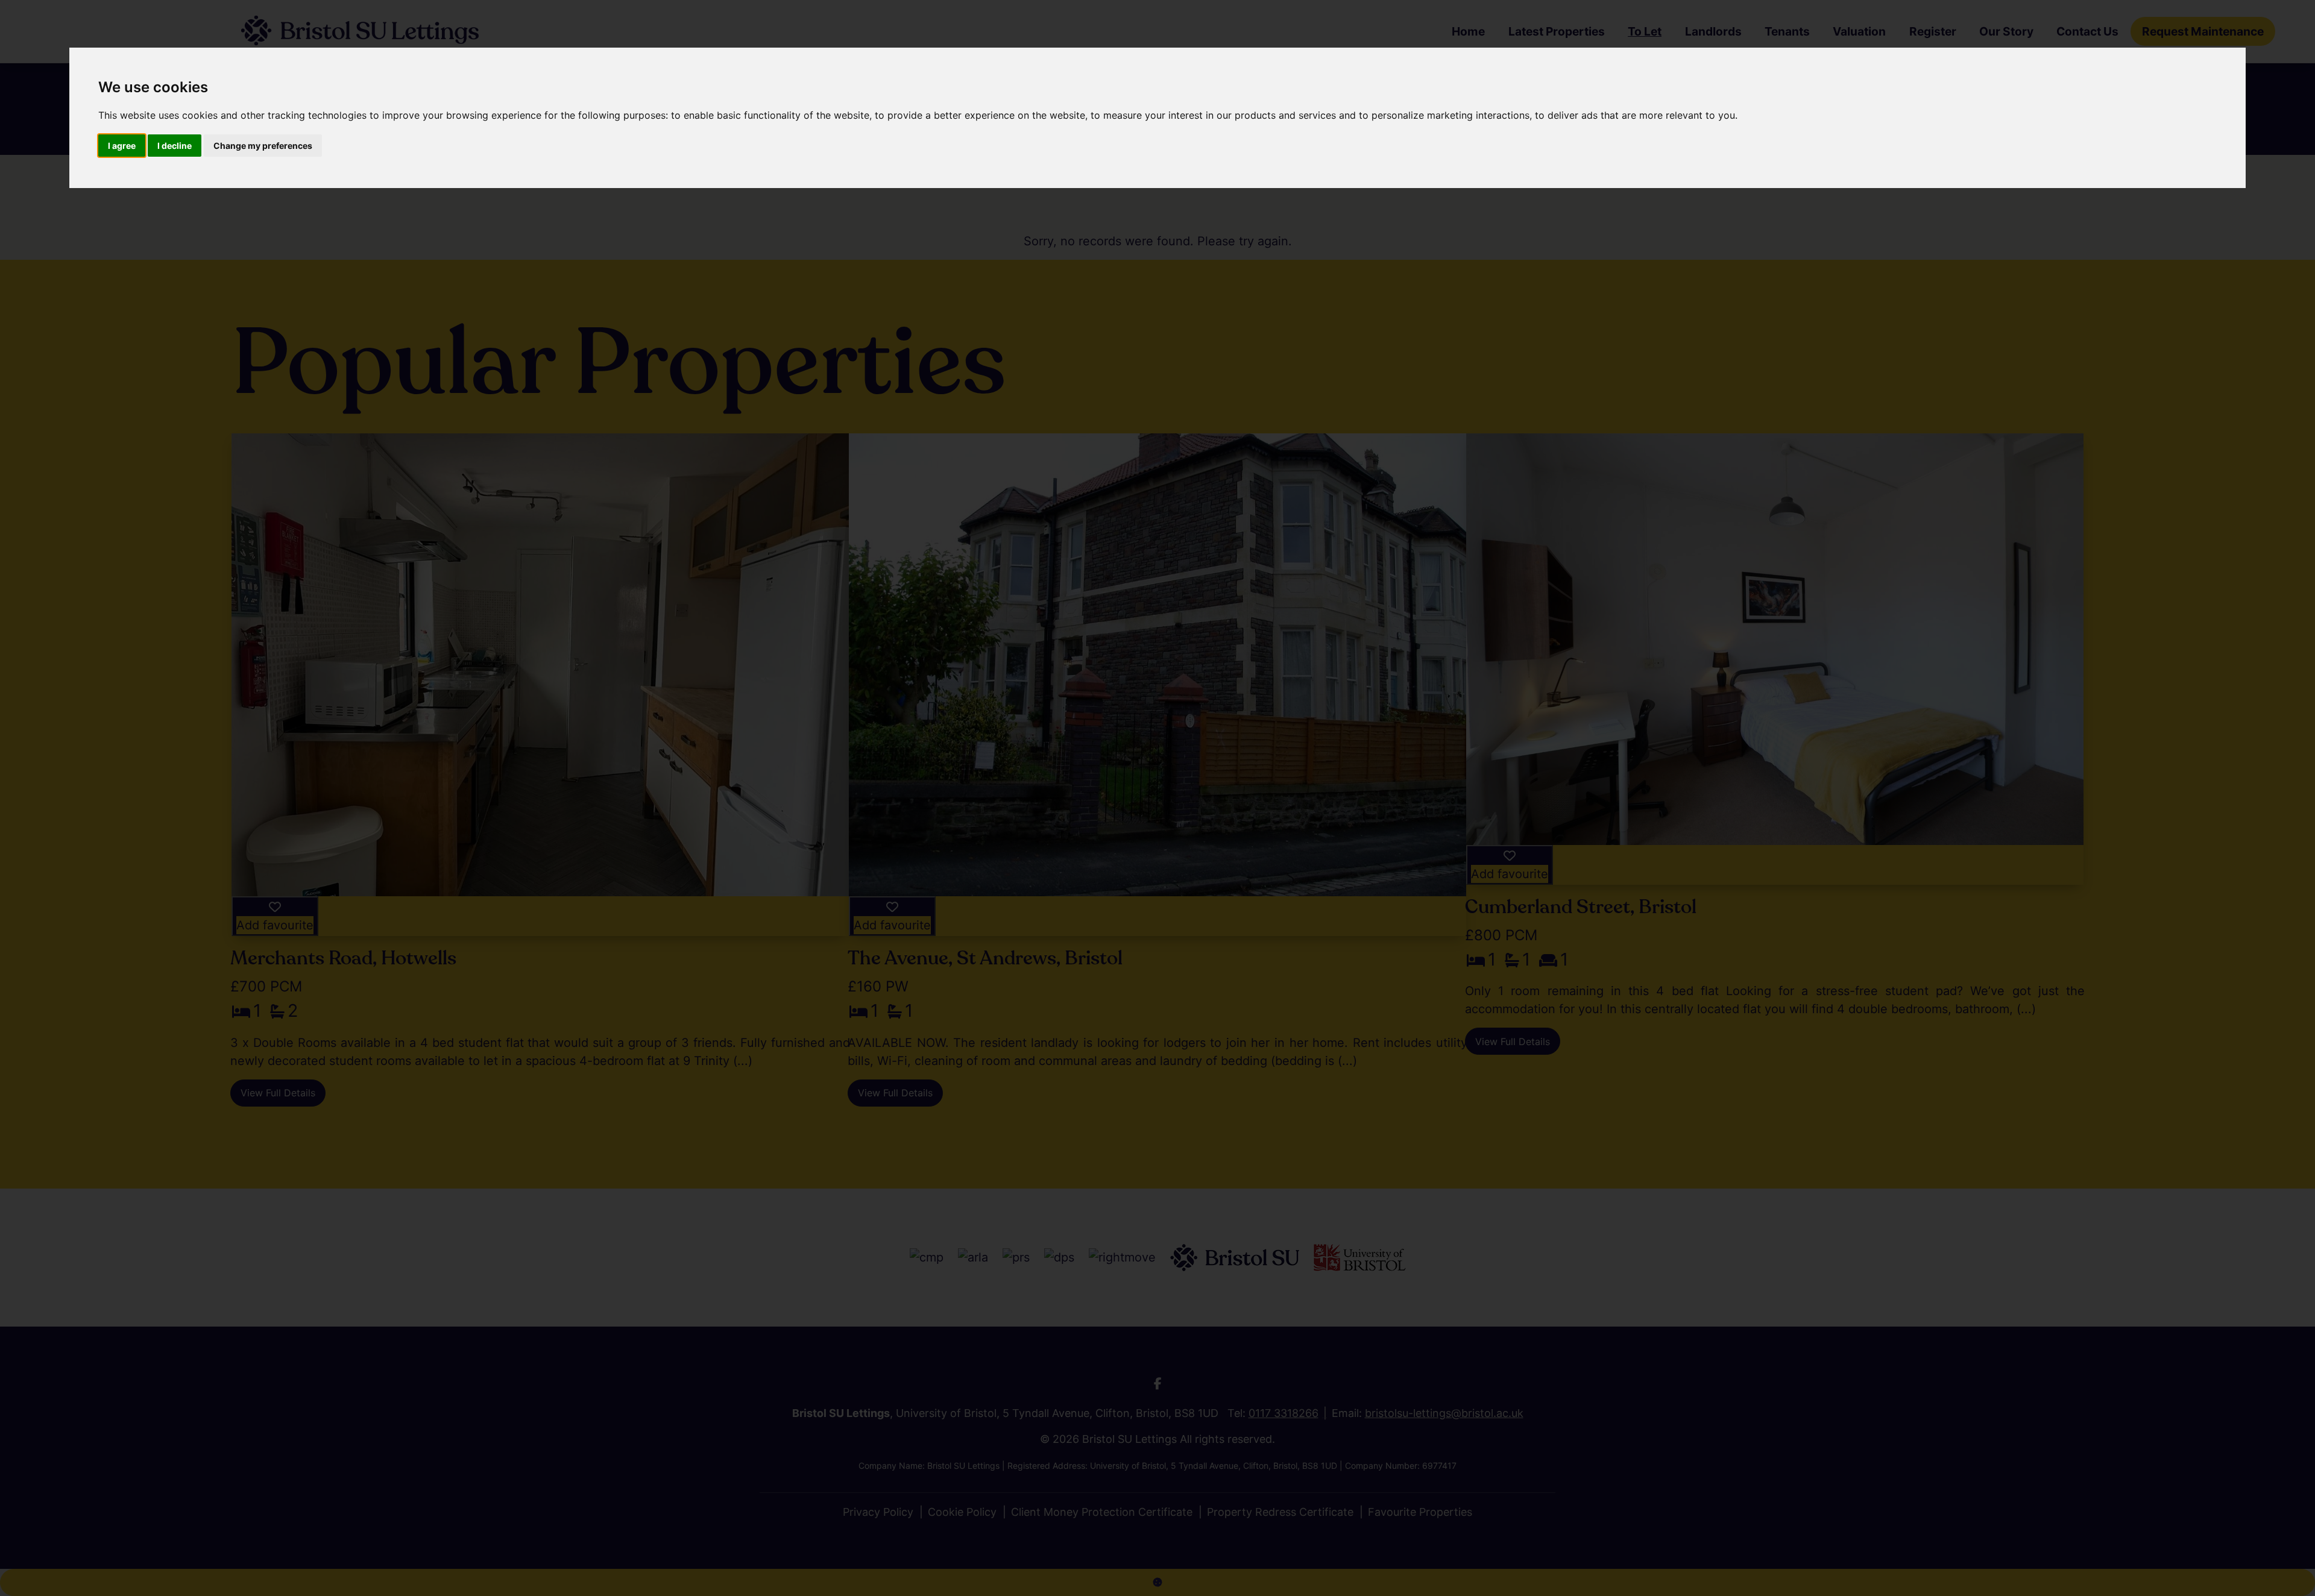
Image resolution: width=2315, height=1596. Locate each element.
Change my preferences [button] (263, 146)
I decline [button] (175, 146)
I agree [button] (122, 146)
